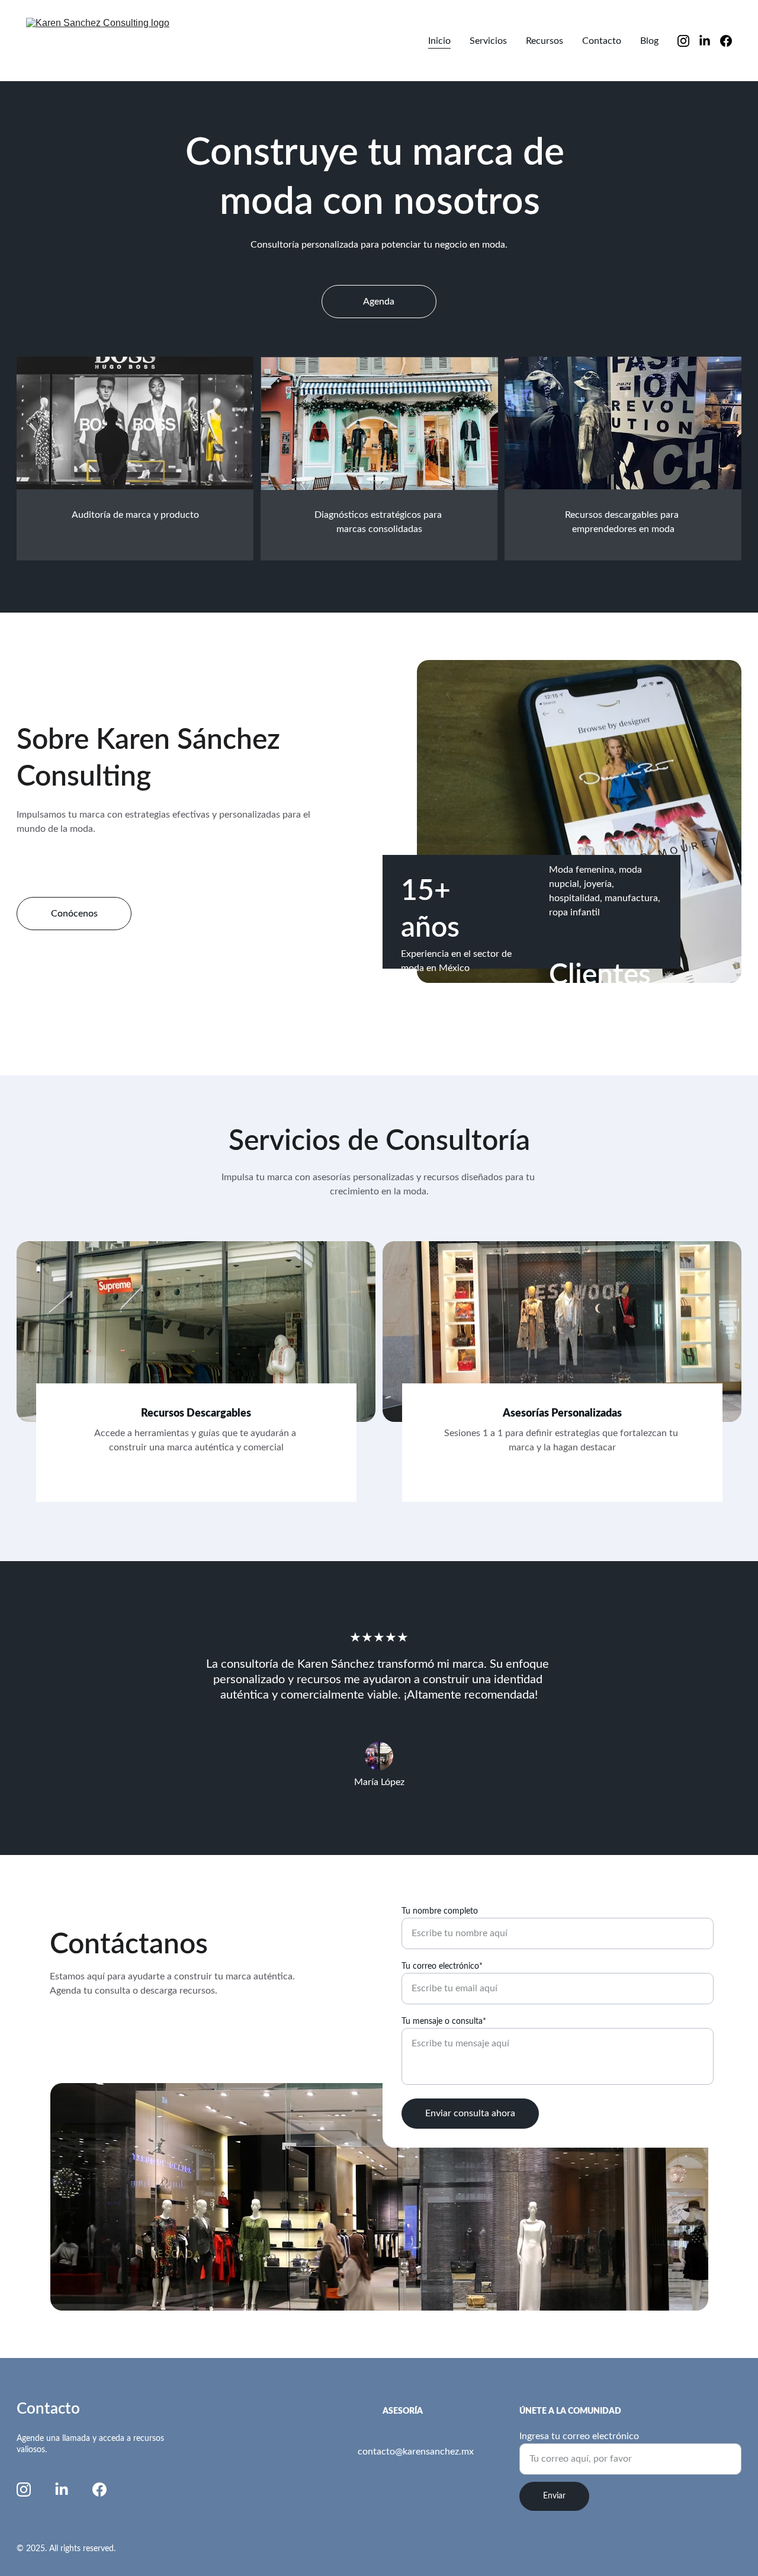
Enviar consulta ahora (470, 2113)
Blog (649, 41)
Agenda (379, 302)
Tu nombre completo (440, 1911)
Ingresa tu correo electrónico (579, 2436)
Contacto (602, 41)
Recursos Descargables (196, 1414)
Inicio (439, 41)
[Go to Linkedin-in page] (709, 41)
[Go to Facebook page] (726, 41)
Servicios (488, 41)
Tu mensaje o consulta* (444, 2021)
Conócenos (74, 914)
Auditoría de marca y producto (135, 515)
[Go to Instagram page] (688, 41)
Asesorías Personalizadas (562, 1414)
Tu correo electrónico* (442, 1966)
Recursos (545, 41)
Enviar (554, 2496)
